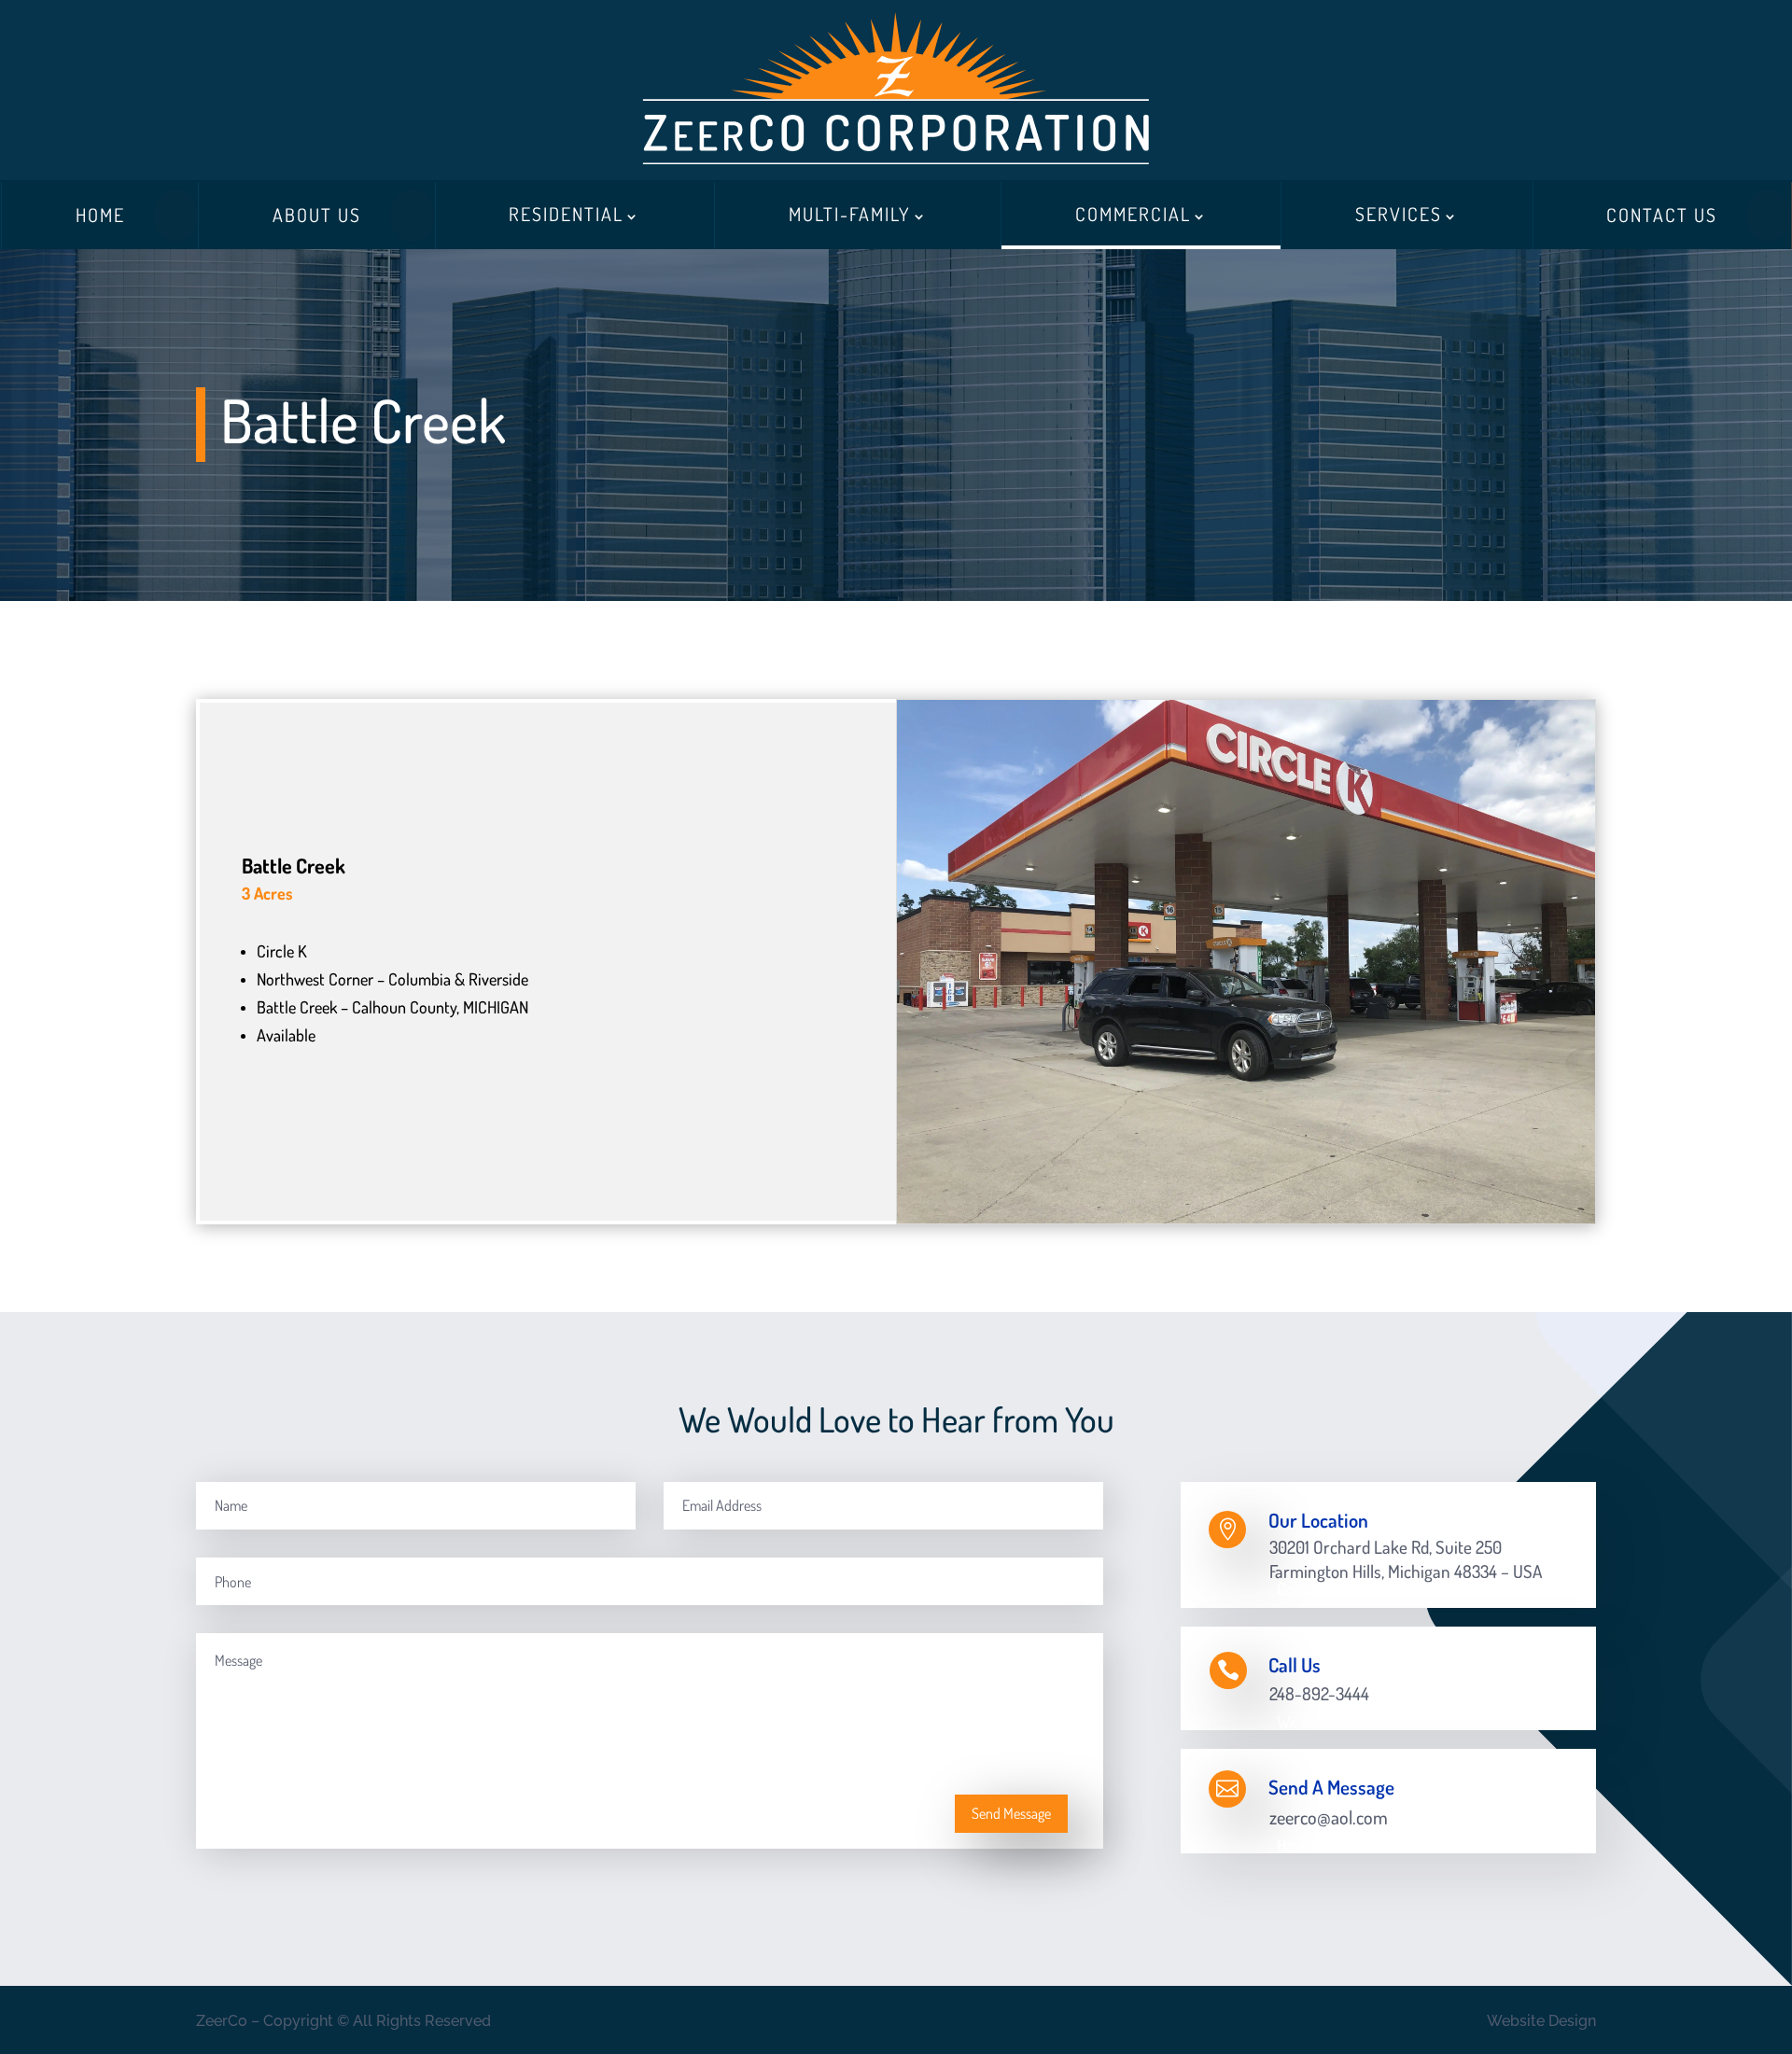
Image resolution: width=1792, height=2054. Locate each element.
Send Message (1011, 1813)
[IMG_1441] (1246, 1218)
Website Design (1541, 2021)
